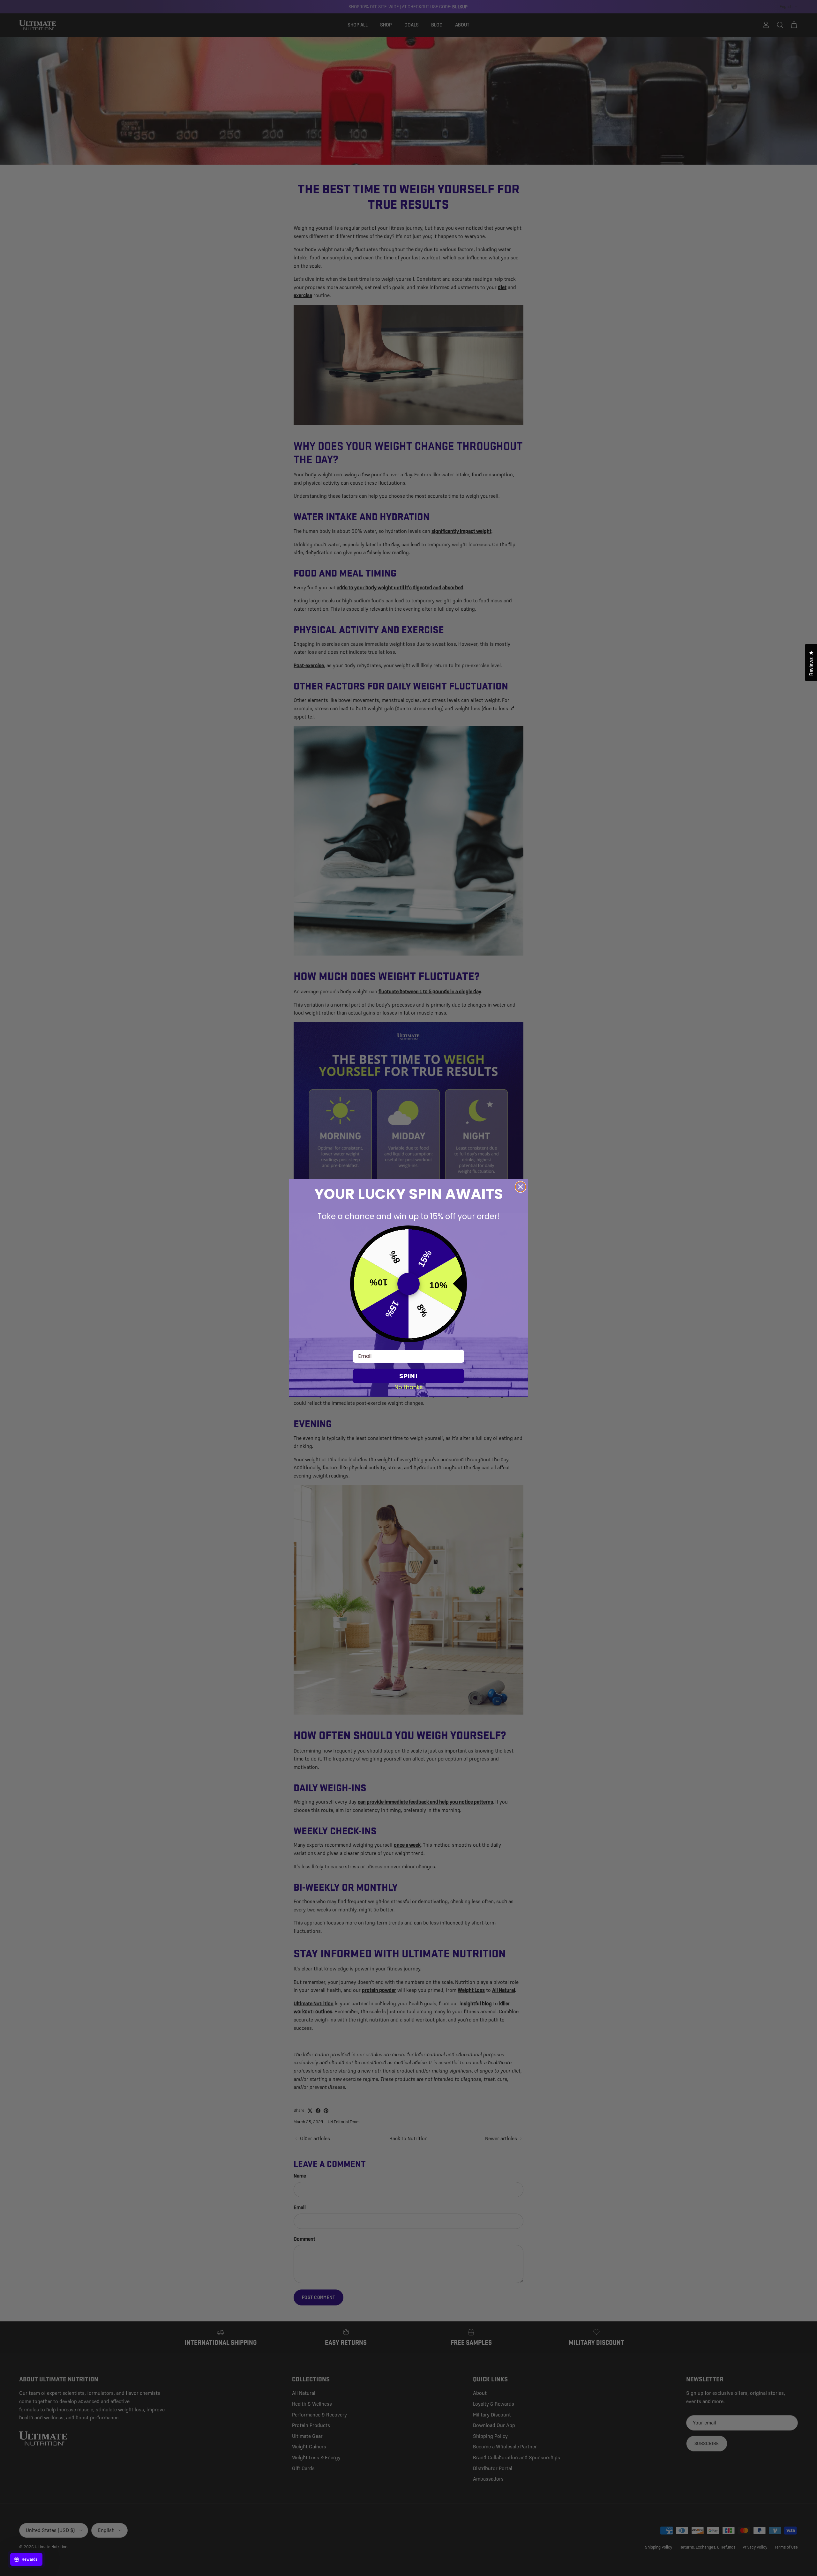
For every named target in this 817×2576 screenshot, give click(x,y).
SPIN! (408, 1376)
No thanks (409, 1387)
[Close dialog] (521, 1187)
